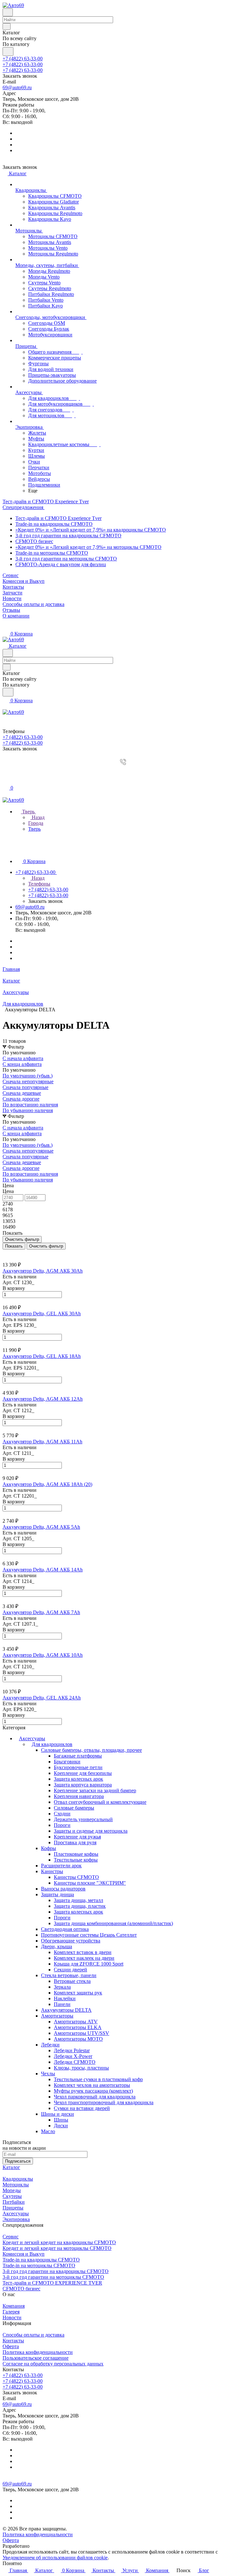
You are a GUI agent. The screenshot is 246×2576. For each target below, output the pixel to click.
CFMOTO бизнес (34, 541)
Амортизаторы (57, 2016)
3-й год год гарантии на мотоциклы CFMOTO (66, 559)
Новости (12, 2317)
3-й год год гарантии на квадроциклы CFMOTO (68, 536)
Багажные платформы (78, 1756)
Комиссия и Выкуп (24, 2254)
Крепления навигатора (79, 1796)
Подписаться (18, 2161)
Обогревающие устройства (71, 1941)
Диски (61, 2126)
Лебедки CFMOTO (75, 2062)
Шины (61, 2120)
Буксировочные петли (78, 1767)
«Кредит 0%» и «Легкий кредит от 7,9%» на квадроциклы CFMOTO (91, 530)
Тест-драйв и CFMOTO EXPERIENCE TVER (52, 2283)
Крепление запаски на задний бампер (95, 1790)
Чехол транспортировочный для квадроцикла (104, 2102)
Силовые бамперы (74, 1808)
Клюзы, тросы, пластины (81, 2068)
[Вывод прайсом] (13, 1252)
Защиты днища (57, 1894)
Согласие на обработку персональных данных (53, 2364)
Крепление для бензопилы (83, 1773)
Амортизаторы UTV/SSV (82, 2033)
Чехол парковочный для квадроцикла (95, 2097)
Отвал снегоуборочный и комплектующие (100, 1802)
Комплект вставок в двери (83, 1952)
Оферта (11, 2346)
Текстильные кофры (76, 1860)
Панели (62, 2004)
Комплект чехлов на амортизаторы (92, 2085)
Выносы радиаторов (63, 1889)
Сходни (62, 1814)
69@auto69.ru (17, 87)
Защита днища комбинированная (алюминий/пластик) (113, 1923)
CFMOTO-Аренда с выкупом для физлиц (61, 564)
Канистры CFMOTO (76, 1877)
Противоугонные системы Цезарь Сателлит (89, 1935)
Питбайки (14, 2202)
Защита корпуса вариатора (83, 1785)
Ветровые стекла (72, 1981)
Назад (37, 817)
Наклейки (65, 1998)
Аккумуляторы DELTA (66, 2010)
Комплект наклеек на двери (84, 1958)
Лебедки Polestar (72, 2050)
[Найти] (8, 52)
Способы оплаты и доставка (33, 2335)
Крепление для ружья (77, 1837)
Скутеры (12, 2196)
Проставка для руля (75, 1842)
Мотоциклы (16, 2185)
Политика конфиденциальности (38, 2352)
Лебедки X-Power (73, 2056)
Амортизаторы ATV (76, 2022)
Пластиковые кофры (76, 1854)
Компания (14, 2306)
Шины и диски (57, 2114)
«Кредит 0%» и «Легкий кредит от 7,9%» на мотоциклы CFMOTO (88, 547)
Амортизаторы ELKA (78, 2027)
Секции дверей (70, 1970)
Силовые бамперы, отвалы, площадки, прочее (91, 1750)
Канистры (52, 1871)
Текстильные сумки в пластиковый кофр (98, 2079)
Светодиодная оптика (65, 1929)
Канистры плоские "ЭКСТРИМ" (90, 1883)
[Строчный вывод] (9, 1252)
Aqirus (38, 2546)
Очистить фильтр (46, 1246)
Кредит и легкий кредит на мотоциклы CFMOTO (57, 2248)
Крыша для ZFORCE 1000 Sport (89, 1964)
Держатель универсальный (83, 1819)
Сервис (11, 2237)
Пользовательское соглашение (36, 2358)
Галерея (11, 2312)
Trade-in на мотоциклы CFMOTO (52, 553)
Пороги (62, 1825)
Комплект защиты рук (78, 1993)
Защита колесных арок (78, 1779)
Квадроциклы (18, 2179)
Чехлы (48, 2074)
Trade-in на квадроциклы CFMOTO (54, 524)
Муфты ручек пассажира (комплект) (93, 2091)
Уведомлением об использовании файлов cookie (55, 2558)
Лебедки (50, 2045)
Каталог (11, 2167)
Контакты (13, 2341)
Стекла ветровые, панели (69, 1975)
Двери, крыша (57, 1946)
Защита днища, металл (78, 1900)
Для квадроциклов (52, 1744)
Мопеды (12, 2190)
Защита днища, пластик (80, 1906)
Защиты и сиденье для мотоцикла (91, 1831)
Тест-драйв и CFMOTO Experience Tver (58, 518)
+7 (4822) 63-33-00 (23, 59)
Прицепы (13, 2208)
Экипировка (16, 2219)
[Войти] (5, 774)
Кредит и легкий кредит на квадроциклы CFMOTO (59, 2242)
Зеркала (62, 1987)
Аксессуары (32, 1738)
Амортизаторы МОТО (78, 2039)
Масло (48, 2131)
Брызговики (67, 1762)
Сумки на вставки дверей (82, 2108)
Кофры (49, 1848)
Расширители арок (61, 1866)
